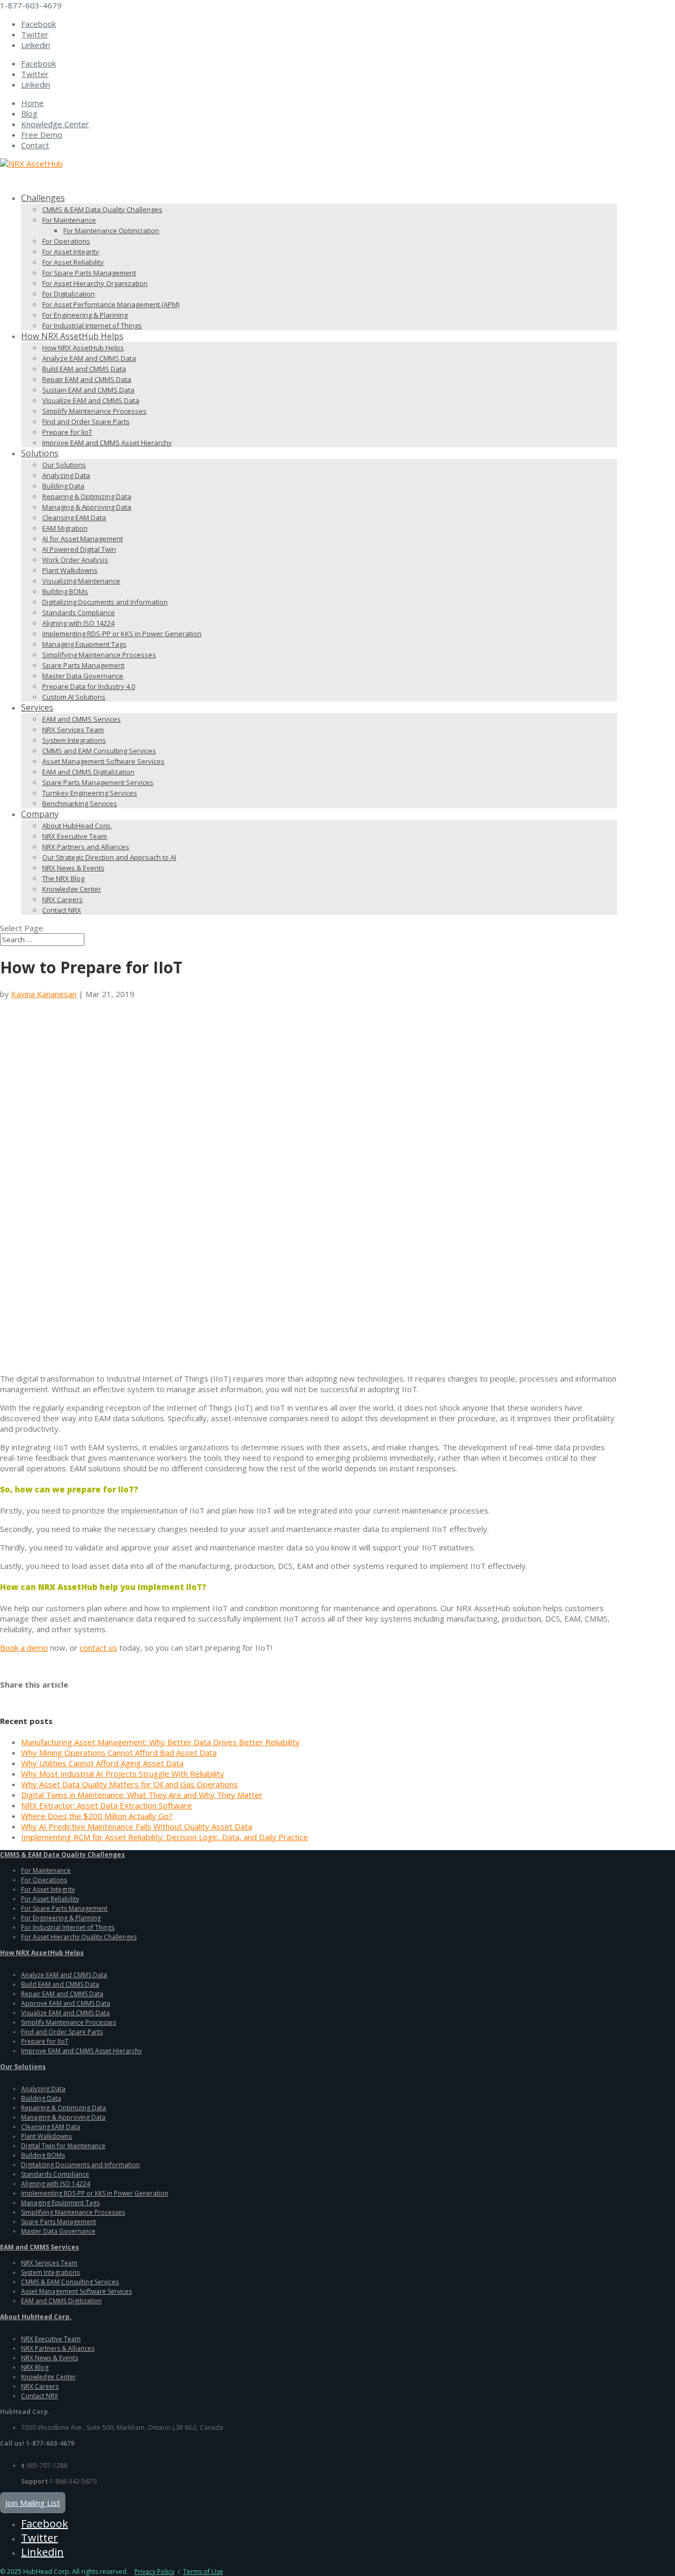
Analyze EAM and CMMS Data (89, 358)
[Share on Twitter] (22, 1696)
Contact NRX (62, 910)
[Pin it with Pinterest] (52, 1696)
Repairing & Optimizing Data (87, 496)
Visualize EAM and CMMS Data (91, 400)
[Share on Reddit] (37, 1696)
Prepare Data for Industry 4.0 (89, 686)
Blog (29, 113)
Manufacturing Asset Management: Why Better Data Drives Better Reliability (160, 1742)
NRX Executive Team (75, 836)
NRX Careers (62, 899)
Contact (35, 145)
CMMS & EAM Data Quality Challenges (102, 209)
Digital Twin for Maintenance (63, 2146)
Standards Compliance (79, 612)
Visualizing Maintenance (81, 581)
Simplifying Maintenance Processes (99, 655)
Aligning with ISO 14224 (78, 623)
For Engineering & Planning (85, 315)
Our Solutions (64, 465)
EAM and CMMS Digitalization (88, 772)
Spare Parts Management (83, 665)
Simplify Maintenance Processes (94, 411)
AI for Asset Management (83, 539)
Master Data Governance (83, 676)
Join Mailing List (33, 2503)
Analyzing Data (66, 475)
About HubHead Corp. (77, 826)
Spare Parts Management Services (98, 782)
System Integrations (74, 740)
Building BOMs (65, 591)
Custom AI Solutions (74, 697)
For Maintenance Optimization (111, 231)
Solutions (40, 453)
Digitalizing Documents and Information (105, 602)
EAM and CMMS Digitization (61, 2301)
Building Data (63, 486)
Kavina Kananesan (44, 994)
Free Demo (42, 135)
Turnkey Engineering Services (90, 793)
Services (37, 707)
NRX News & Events (73, 868)
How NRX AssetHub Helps (83, 348)
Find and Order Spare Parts (86, 422)
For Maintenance (69, 220)
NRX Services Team (73, 730)
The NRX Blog (63, 878)
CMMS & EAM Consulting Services (70, 2282)
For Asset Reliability (73, 262)
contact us (98, 1648)
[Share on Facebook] (6, 1696)
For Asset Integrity (71, 252)
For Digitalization (69, 294)
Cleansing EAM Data (74, 518)
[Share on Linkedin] (67, 1696)
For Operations (66, 241)
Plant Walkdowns (70, 570)
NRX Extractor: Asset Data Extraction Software (107, 1805)
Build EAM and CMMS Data (84, 369)
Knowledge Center (55, 124)
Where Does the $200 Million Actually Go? (97, 1816)
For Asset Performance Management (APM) (111, 304)
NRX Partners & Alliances (58, 2348)
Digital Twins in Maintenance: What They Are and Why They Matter (142, 1795)
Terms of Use (203, 2572)
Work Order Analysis (75, 560)
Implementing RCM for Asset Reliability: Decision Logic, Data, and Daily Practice (165, 1837)
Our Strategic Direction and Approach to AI (109, 857)
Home (32, 103)
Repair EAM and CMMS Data (87, 379)
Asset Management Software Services (103, 761)
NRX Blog (35, 2367)
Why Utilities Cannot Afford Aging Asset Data (102, 1763)
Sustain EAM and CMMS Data (88, 390)
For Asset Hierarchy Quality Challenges (79, 1937)
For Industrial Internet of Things (92, 325)
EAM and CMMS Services (81, 719)
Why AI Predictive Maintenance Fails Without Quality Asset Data (137, 1826)
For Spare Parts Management (89, 273)
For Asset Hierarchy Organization (95, 283)
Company (40, 814)
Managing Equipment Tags (84, 644)
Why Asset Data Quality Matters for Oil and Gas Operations (129, 1784)
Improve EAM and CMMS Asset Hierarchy (107, 443)
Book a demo (24, 1648)
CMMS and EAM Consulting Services (99, 751)
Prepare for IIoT (67, 432)
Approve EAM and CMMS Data (66, 2003)
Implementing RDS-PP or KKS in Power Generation (122, 634)
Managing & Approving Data (87, 507)
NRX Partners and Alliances (86, 847)
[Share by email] (83, 1696)
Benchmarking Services (80, 803)
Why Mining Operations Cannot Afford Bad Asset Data (119, 1753)
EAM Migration (65, 528)
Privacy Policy (155, 2572)
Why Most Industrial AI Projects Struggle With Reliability (123, 1774)
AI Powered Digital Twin (79, 549)
